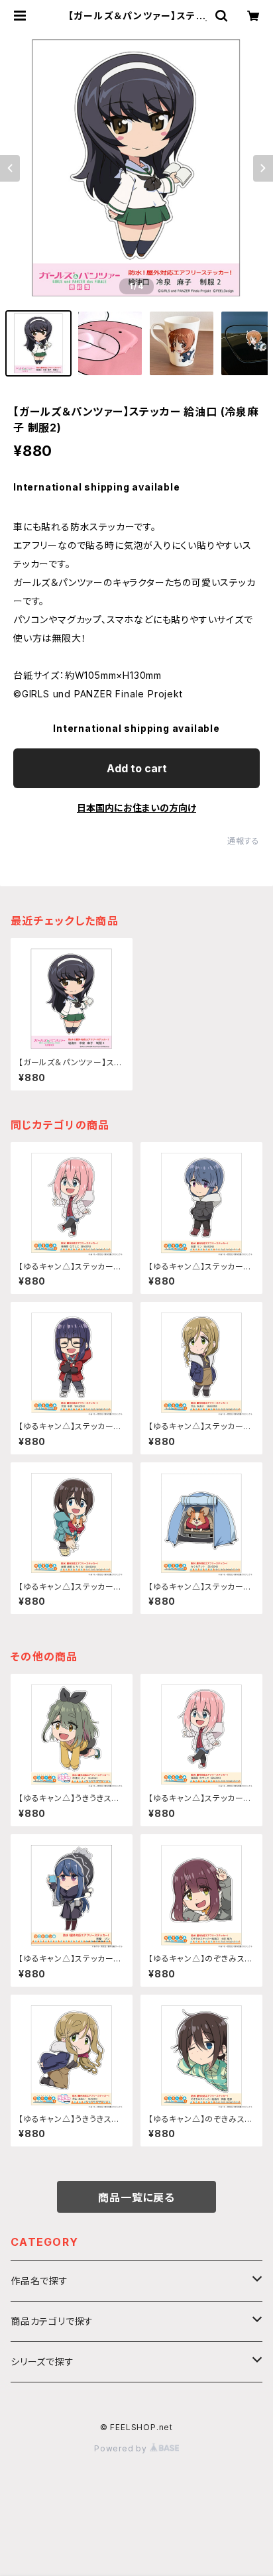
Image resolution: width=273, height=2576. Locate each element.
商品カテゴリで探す (52, 2321)
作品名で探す (39, 2281)
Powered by (122, 2448)
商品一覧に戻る (136, 2197)
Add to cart (137, 768)
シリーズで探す (42, 2362)
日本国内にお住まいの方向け (136, 808)
